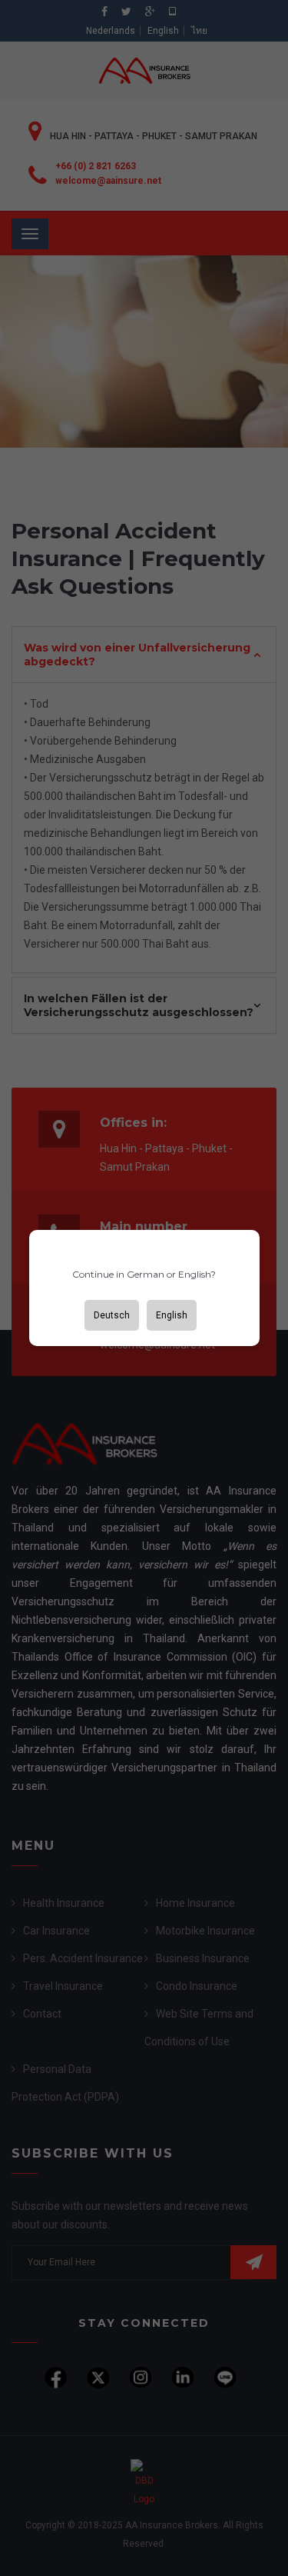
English (172, 1315)
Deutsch (112, 1315)
